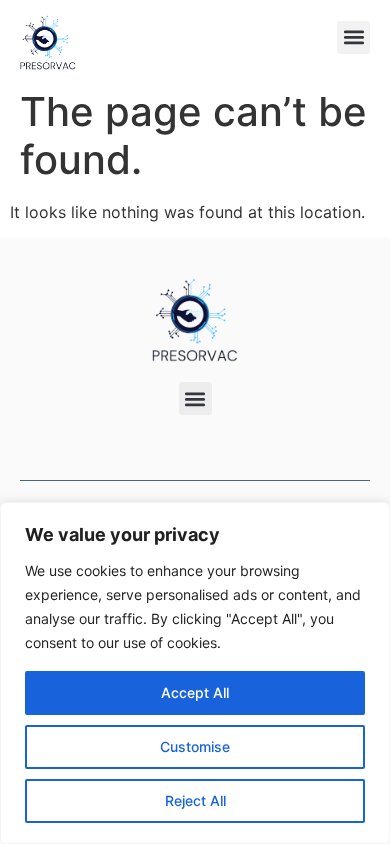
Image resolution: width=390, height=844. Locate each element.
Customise (195, 746)
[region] (195, 673)
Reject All (195, 800)
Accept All (195, 692)
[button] (353, 37)
